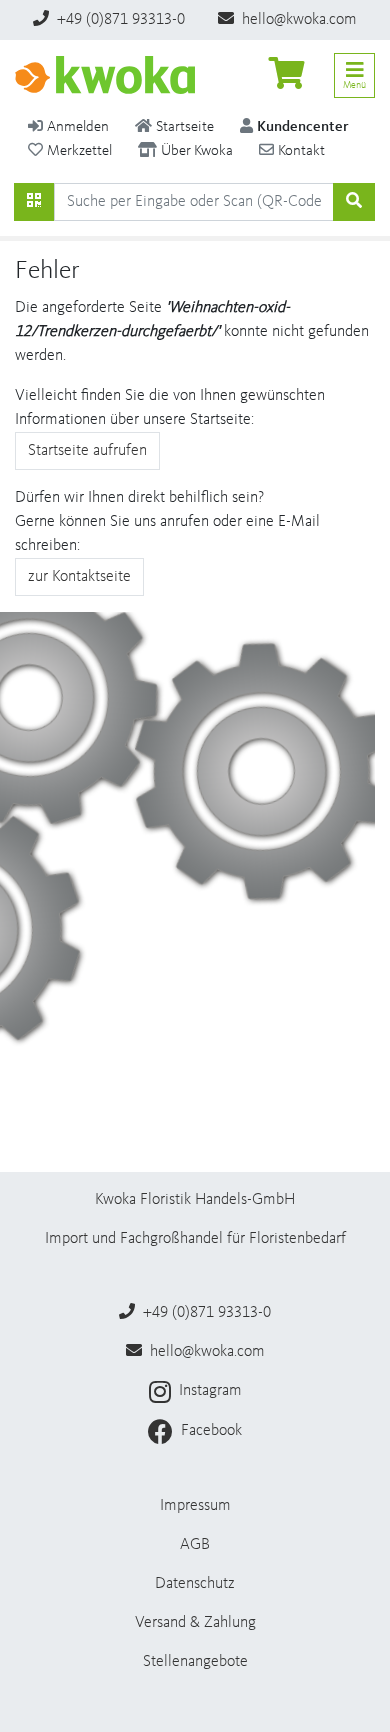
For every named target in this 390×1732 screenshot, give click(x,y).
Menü (354, 85)
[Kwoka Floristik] (105, 75)
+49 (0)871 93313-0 (119, 20)
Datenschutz (195, 1584)
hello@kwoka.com (297, 20)
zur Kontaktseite (79, 577)
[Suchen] (34, 202)
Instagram (208, 1391)
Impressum (195, 1506)
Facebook (209, 1431)
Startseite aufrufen (87, 451)
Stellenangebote (195, 1662)
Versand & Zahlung (195, 1623)
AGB (195, 1545)
